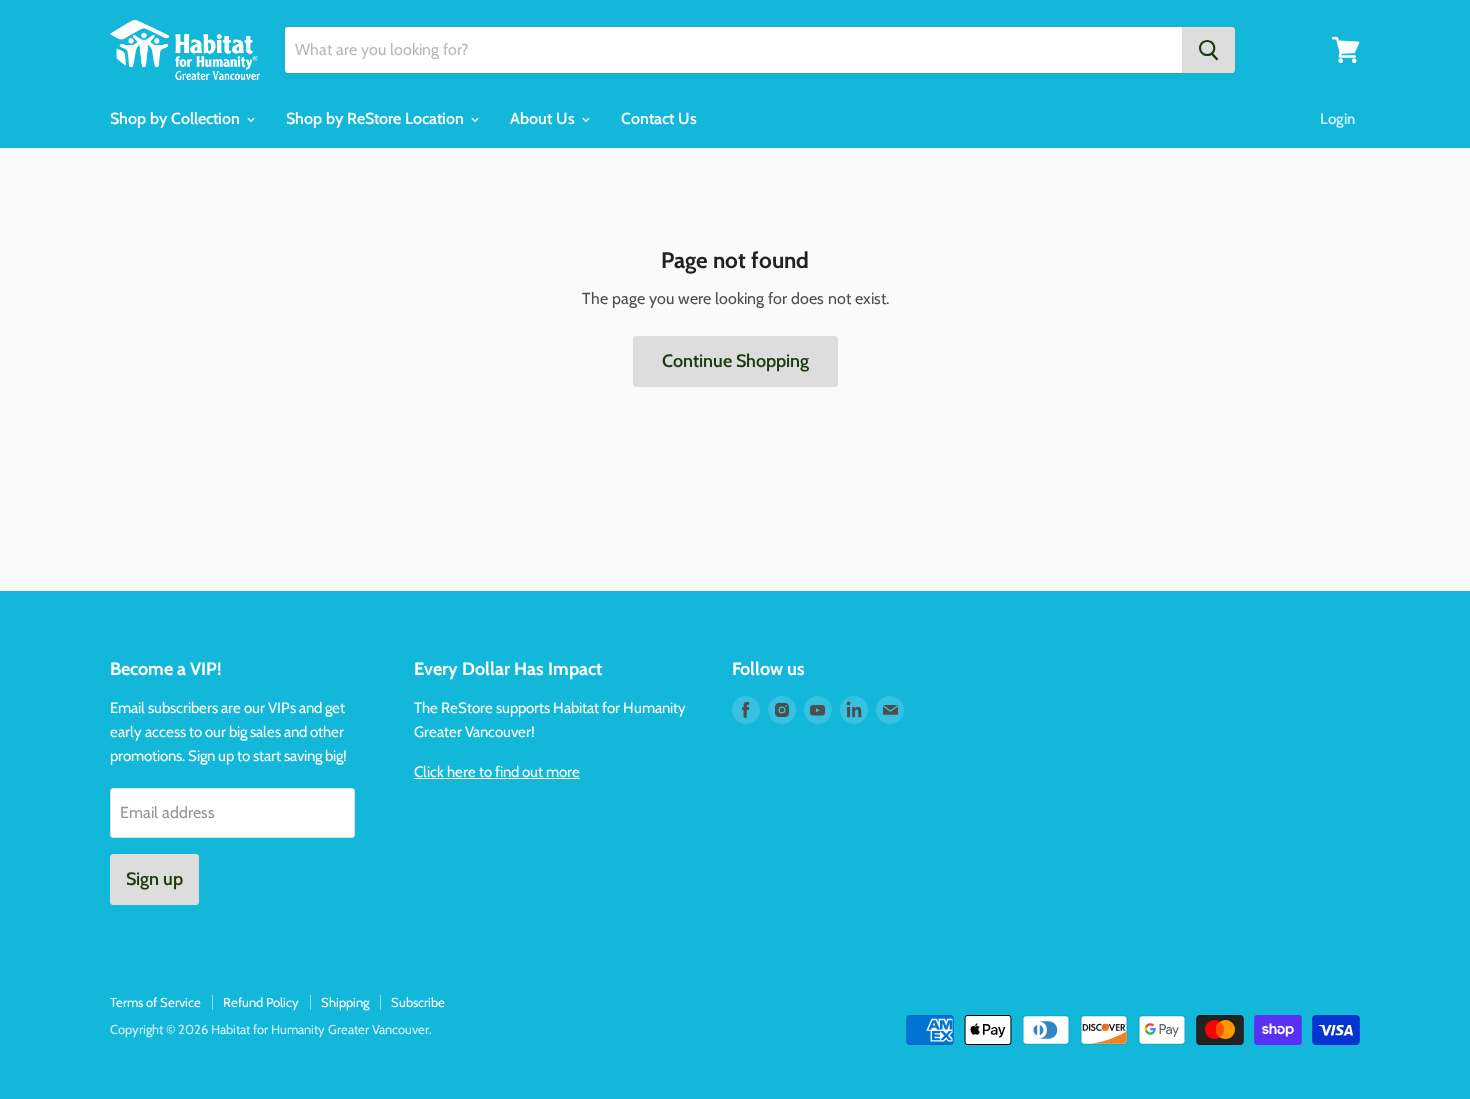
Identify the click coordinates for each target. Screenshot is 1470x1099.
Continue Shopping (735, 361)
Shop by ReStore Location (377, 118)
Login (1337, 119)
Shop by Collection (177, 118)
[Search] (1208, 50)
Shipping (345, 1002)
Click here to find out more (497, 772)
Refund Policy (261, 1002)
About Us (544, 118)
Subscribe (418, 1002)
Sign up (154, 879)
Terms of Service (155, 1002)
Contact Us (659, 118)
